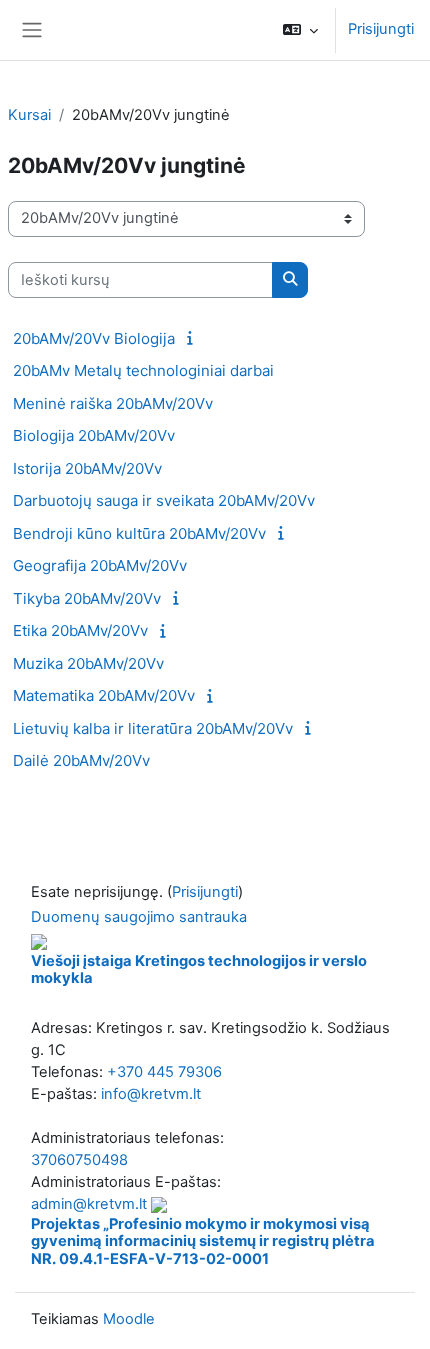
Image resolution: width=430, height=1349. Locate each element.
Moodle (129, 1319)
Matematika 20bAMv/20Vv (104, 695)
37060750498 (79, 1160)
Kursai (29, 115)
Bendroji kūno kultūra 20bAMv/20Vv (139, 533)
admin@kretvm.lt (89, 1204)
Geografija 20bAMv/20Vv (100, 565)
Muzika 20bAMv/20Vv (88, 663)
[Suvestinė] (193, 338)
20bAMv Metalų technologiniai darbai (143, 370)
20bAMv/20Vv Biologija (94, 338)
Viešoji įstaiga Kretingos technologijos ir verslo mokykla (199, 970)
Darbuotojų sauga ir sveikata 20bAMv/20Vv (164, 500)
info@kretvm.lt (151, 1094)
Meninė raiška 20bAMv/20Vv (113, 403)
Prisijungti (381, 29)
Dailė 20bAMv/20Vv (81, 760)
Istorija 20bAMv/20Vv (87, 468)
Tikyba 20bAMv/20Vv (87, 598)
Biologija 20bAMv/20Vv (94, 435)
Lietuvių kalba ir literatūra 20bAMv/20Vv (153, 728)
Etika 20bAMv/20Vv (80, 630)
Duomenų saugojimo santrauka (139, 917)
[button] (300, 30)
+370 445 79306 (164, 1072)
